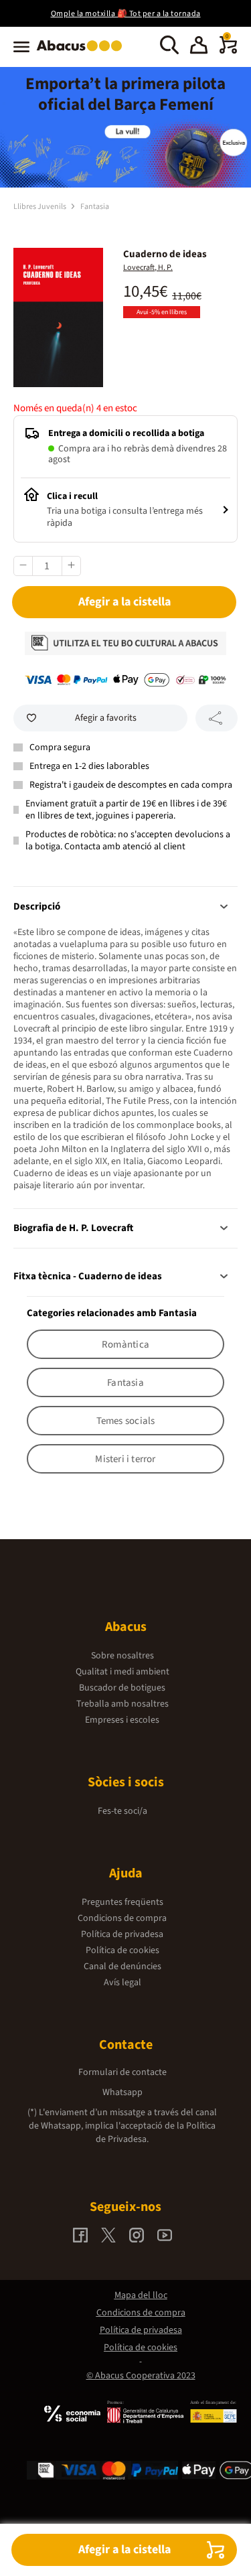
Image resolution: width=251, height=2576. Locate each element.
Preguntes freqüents (122, 1902)
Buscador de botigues (122, 1688)
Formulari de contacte (122, 2072)
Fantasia (95, 207)
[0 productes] (228, 51)
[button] (199, 47)
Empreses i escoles (122, 1720)
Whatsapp (122, 2092)
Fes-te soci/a (122, 1811)
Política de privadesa (122, 1934)
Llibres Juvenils (40, 207)
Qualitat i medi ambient (122, 1672)
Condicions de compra (122, 1918)
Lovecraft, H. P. (148, 268)
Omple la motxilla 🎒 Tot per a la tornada (126, 14)
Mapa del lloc (141, 2295)
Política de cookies (122, 1950)
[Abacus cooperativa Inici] (83, 52)
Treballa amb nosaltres (122, 1704)
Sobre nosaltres (122, 1656)
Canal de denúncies (122, 1966)
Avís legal (122, 1983)
